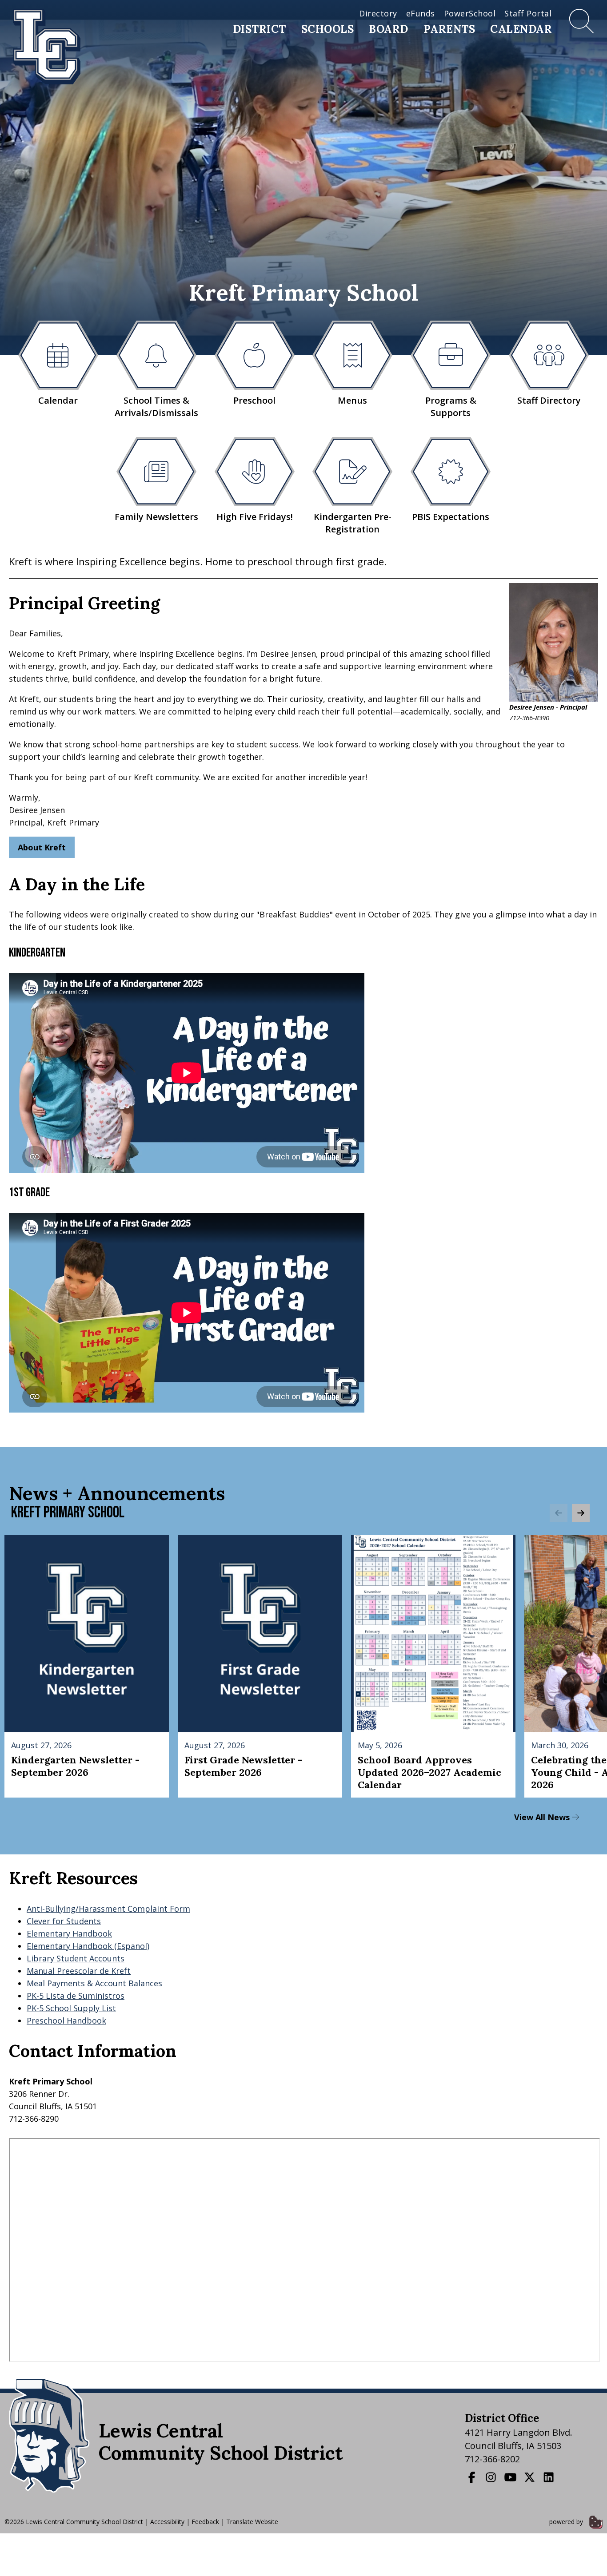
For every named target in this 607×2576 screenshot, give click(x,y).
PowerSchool (470, 13)
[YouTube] (511, 2477)
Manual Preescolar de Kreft (79, 1971)
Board (389, 29)
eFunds (421, 13)
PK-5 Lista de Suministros (76, 1996)
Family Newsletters (156, 517)
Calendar (521, 29)
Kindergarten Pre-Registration (353, 523)
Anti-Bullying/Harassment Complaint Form (108, 1909)
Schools (328, 29)
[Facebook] (473, 2477)
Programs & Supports (451, 407)
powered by (567, 2522)
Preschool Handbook (66, 2020)
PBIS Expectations (451, 517)
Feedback (205, 2522)
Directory (378, 13)
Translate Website (252, 2522)
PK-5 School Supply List (71, 2008)
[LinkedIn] (550, 2477)
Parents (449, 29)
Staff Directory (549, 400)
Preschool (254, 400)
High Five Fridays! (255, 517)
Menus (352, 400)
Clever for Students (64, 1921)
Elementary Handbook (69, 1933)
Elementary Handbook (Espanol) (88, 1946)
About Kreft (42, 847)
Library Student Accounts (76, 1958)
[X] (531, 2477)
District (260, 29)
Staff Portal (528, 13)
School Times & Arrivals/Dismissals (156, 407)
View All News (543, 1817)
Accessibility (167, 2522)
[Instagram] (492, 2477)
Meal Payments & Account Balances (94, 1983)
